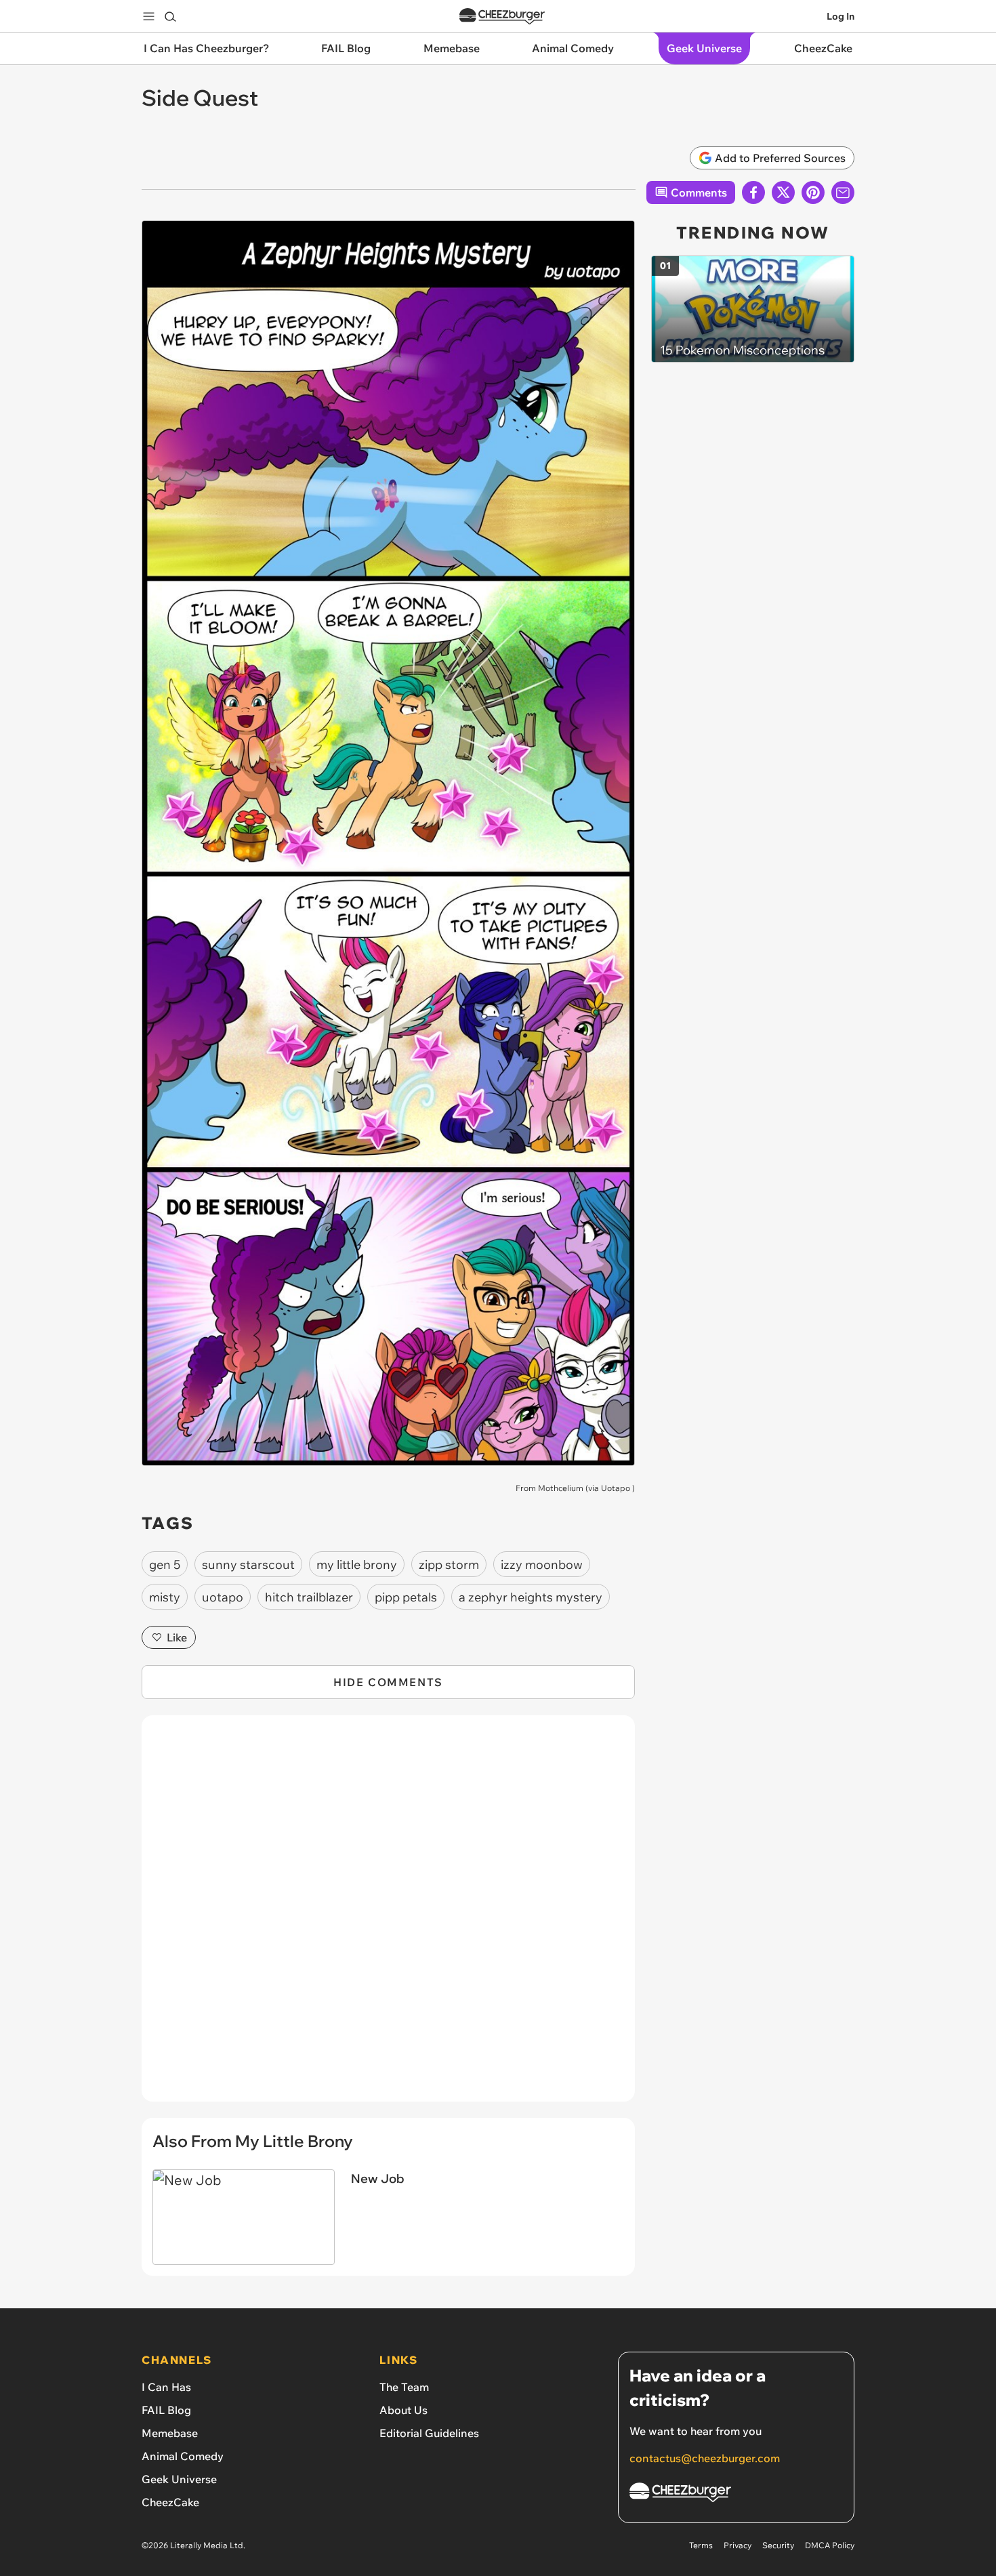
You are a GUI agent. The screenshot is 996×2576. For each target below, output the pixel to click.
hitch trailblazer (309, 1597)
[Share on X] (783, 192)
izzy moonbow (542, 1565)
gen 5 (165, 1565)
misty (165, 1597)
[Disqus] (388, 1916)
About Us (403, 2410)
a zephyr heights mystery (531, 1597)
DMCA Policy (830, 2545)
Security (778, 2545)
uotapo (223, 1597)
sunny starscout (248, 1565)
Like (177, 1637)
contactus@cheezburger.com (705, 2458)
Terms (701, 2545)
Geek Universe (179, 2479)
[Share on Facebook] (753, 192)
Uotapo (616, 1488)
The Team (404, 2387)
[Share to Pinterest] (813, 192)
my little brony (357, 1565)
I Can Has (166, 2387)
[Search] (170, 16)
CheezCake (170, 2502)
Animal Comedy (183, 2456)
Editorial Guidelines (429, 2433)
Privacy (738, 2545)
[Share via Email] (843, 192)
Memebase (170, 2433)
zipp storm (449, 1565)
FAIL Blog (166, 2410)
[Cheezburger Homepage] (502, 17)
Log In (841, 16)
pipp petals (406, 1597)
